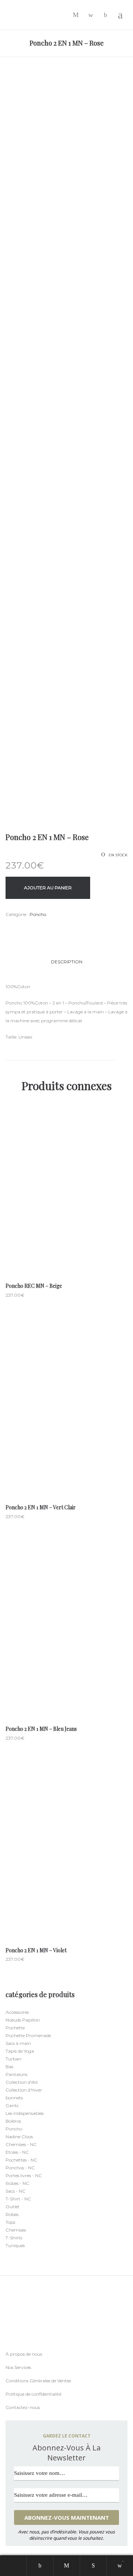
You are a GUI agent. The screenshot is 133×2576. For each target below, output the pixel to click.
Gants (12, 2105)
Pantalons (16, 2074)
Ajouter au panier (48, 888)
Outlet (13, 2207)
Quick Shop (66, 1192)
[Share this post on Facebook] (7, 929)
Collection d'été (22, 2082)
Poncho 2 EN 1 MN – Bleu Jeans (41, 1729)
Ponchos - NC (20, 2168)
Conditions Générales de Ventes (38, 2381)
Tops (10, 2222)
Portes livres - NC (24, 2175)
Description (67, 962)
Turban (13, 2059)
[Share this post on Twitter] (18, 928)
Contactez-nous (23, 2407)
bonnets (14, 2098)
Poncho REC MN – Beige (34, 1286)
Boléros (13, 2121)
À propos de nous (24, 2354)
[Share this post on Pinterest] (41, 928)
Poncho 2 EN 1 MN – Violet (36, 1950)
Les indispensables (25, 2113)
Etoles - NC (17, 2152)
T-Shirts (14, 2238)
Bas (9, 2067)
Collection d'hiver (24, 2090)
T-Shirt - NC (18, 2199)
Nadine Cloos (19, 2137)
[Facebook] (7, 2346)
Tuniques (15, 2245)
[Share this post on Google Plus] (30, 928)
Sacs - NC (16, 2191)
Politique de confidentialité (33, 2394)
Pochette (15, 2028)
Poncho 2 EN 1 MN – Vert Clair (41, 1507)
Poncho (38, 914)
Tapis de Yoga (20, 2051)
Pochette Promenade (28, 2035)
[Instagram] (22, 2346)
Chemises (16, 2230)
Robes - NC (17, 2183)
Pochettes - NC (21, 2160)
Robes (12, 2214)
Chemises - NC (21, 2144)
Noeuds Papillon (23, 2020)
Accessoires (17, 2012)
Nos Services (18, 2367)
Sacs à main (18, 2043)
